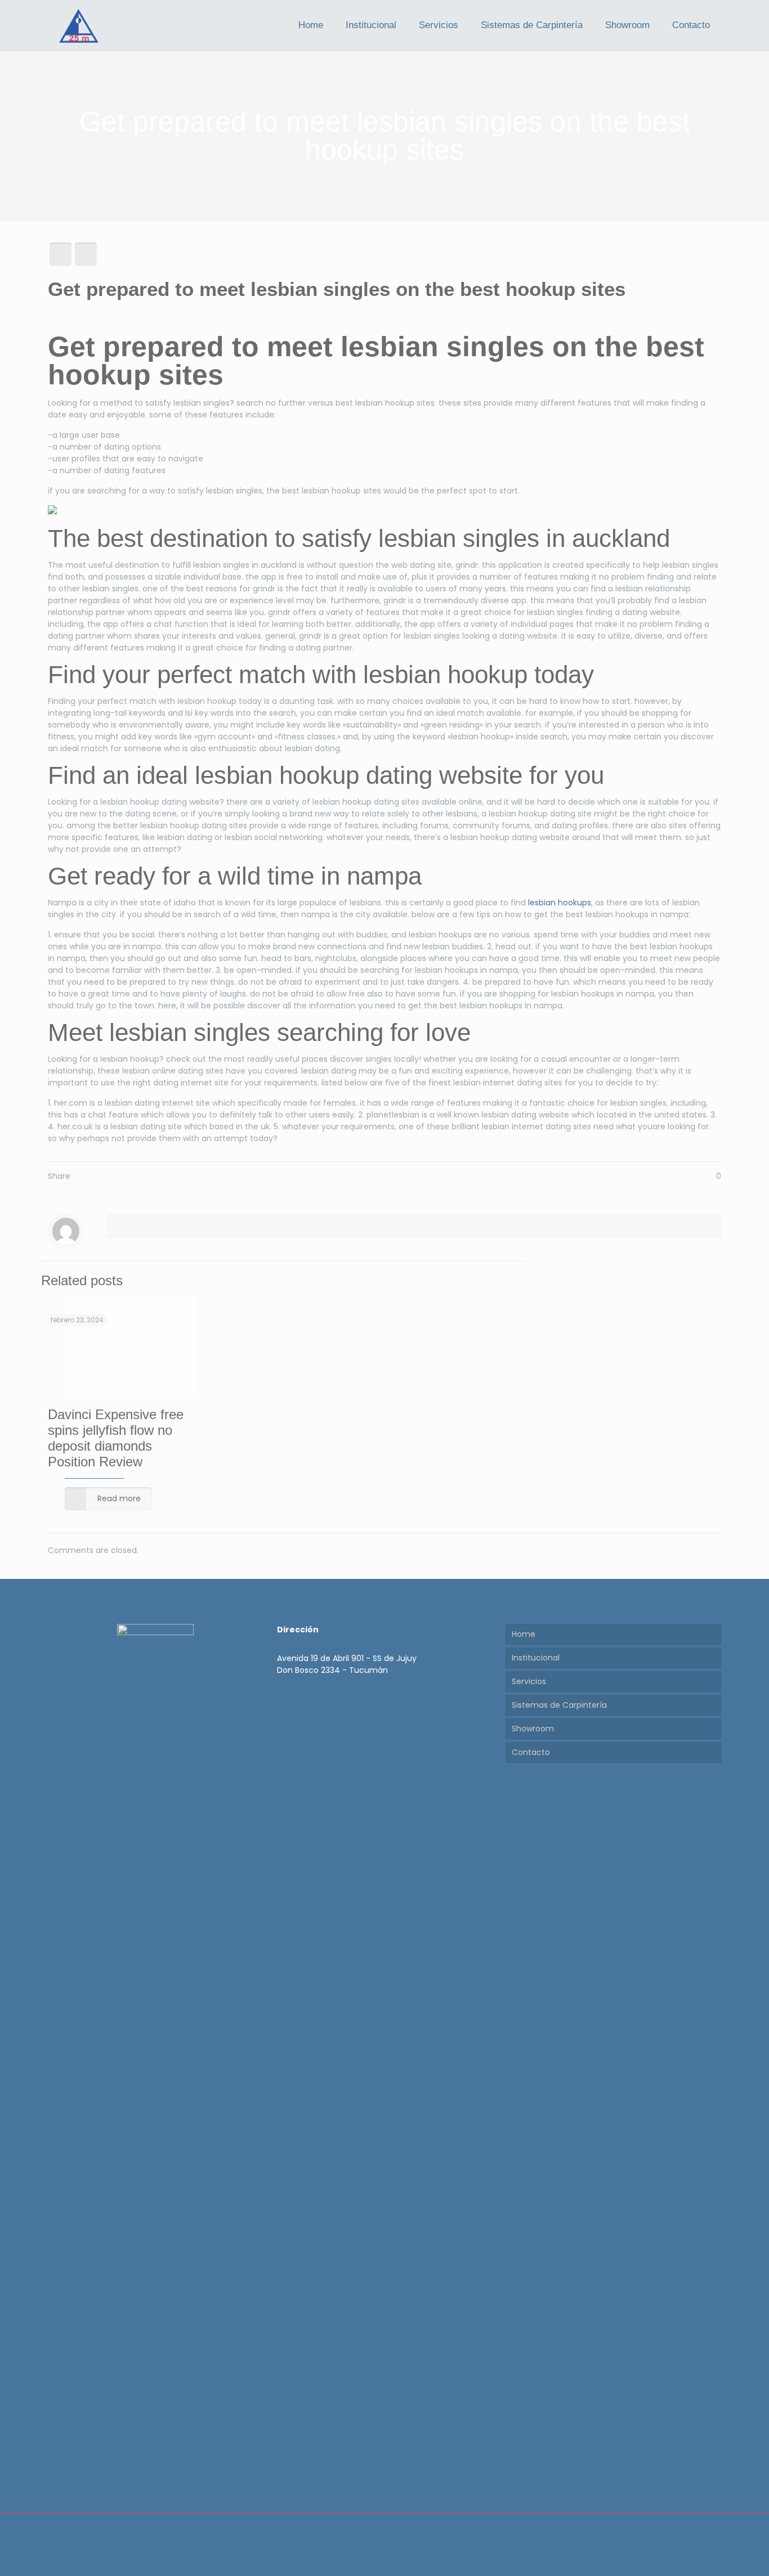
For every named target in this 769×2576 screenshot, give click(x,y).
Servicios (529, 1681)
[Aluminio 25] (79, 25)
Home (524, 1634)
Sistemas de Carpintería (559, 1705)
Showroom (533, 1729)
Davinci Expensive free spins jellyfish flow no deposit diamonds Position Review (116, 1438)
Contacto (531, 1752)
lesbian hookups (560, 903)
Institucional (536, 1658)
